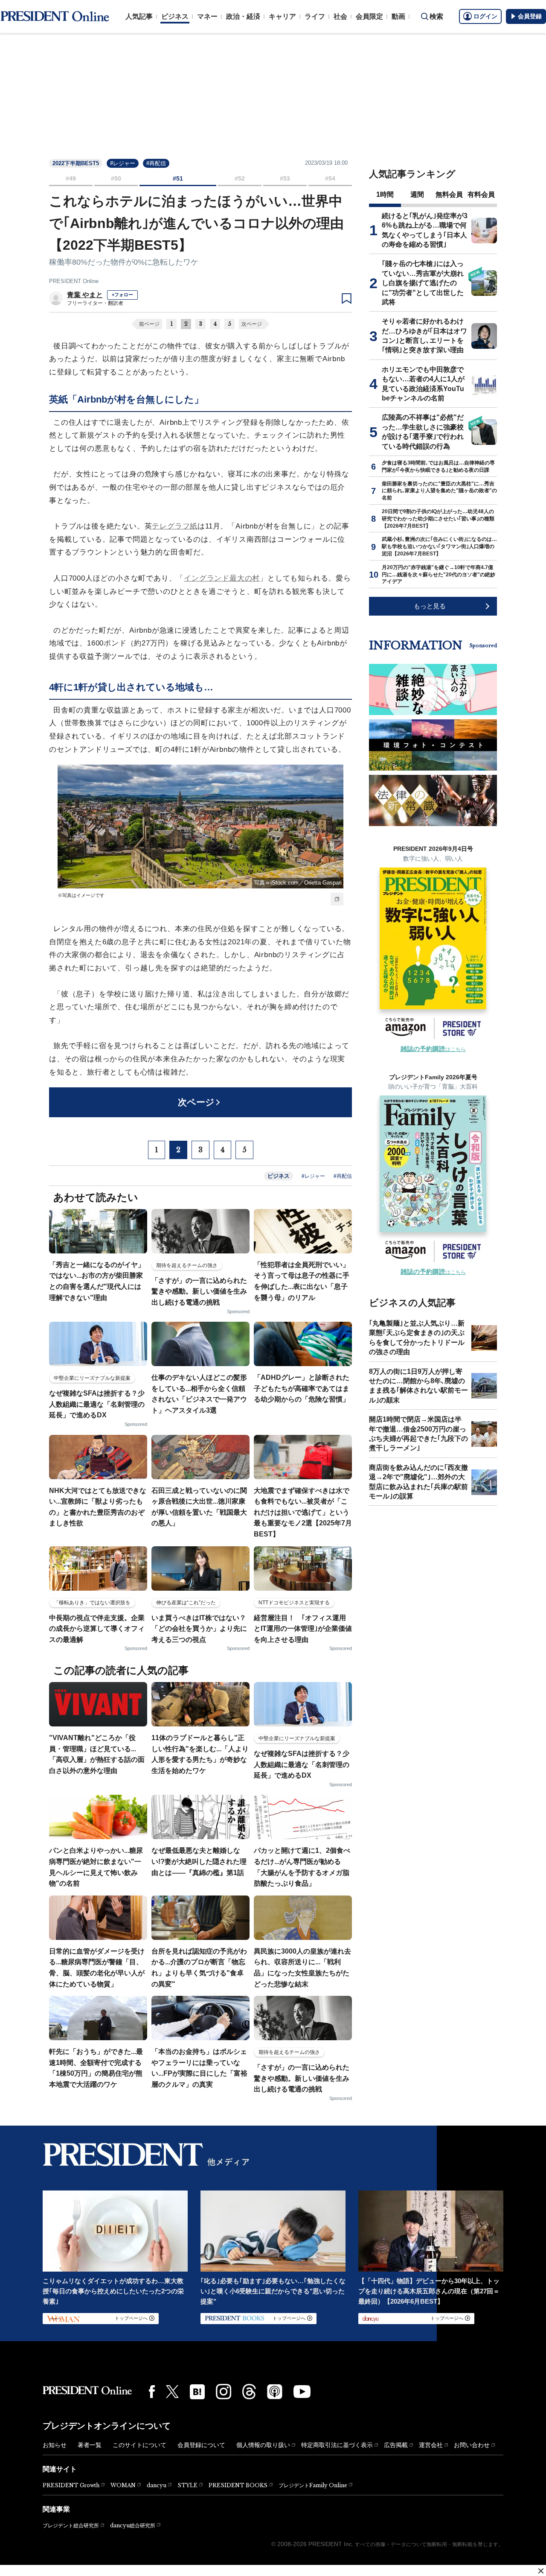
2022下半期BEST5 (76, 163)
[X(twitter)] (172, 2392)
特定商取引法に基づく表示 (337, 2445)
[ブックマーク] (347, 299)
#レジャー (123, 163)
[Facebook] (152, 2392)
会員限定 (369, 16)
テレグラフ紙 (175, 526)
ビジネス (175, 16)
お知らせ (55, 2445)
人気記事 (139, 16)
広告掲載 (396, 2445)
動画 (398, 16)
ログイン (485, 16)
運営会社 (431, 2445)
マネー (207, 16)
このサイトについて (139, 2445)
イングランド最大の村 (222, 578)
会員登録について (201, 2445)
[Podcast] (275, 2392)
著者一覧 (90, 2445)
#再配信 (156, 163)
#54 (330, 178)
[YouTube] (302, 2392)
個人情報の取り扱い (263, 2445)
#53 (285, 178)
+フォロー (122, 295)
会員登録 (530, 16)
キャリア (282, 16)
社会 (340, 16)
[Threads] (249, 2392)
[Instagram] (224, 2392)
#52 (240, 178)
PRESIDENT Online (74, 281)
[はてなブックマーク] (197, 2392)
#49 (71, 178)
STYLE (187, 2485)
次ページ (252, 324)
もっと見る (430, 606)
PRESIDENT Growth (71, 2485)
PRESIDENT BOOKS (238, 2485)
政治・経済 (243, 16)
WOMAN (123, 2485)
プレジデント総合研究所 (71, 2526)
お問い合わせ (472, 2445)
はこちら (433, 1049)
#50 (116, 178)
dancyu (157, 2485)
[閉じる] (541, 2571)
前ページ (149, 324)
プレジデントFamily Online (313, 2485)
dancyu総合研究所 (133, 2525)
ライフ (315, 16)
